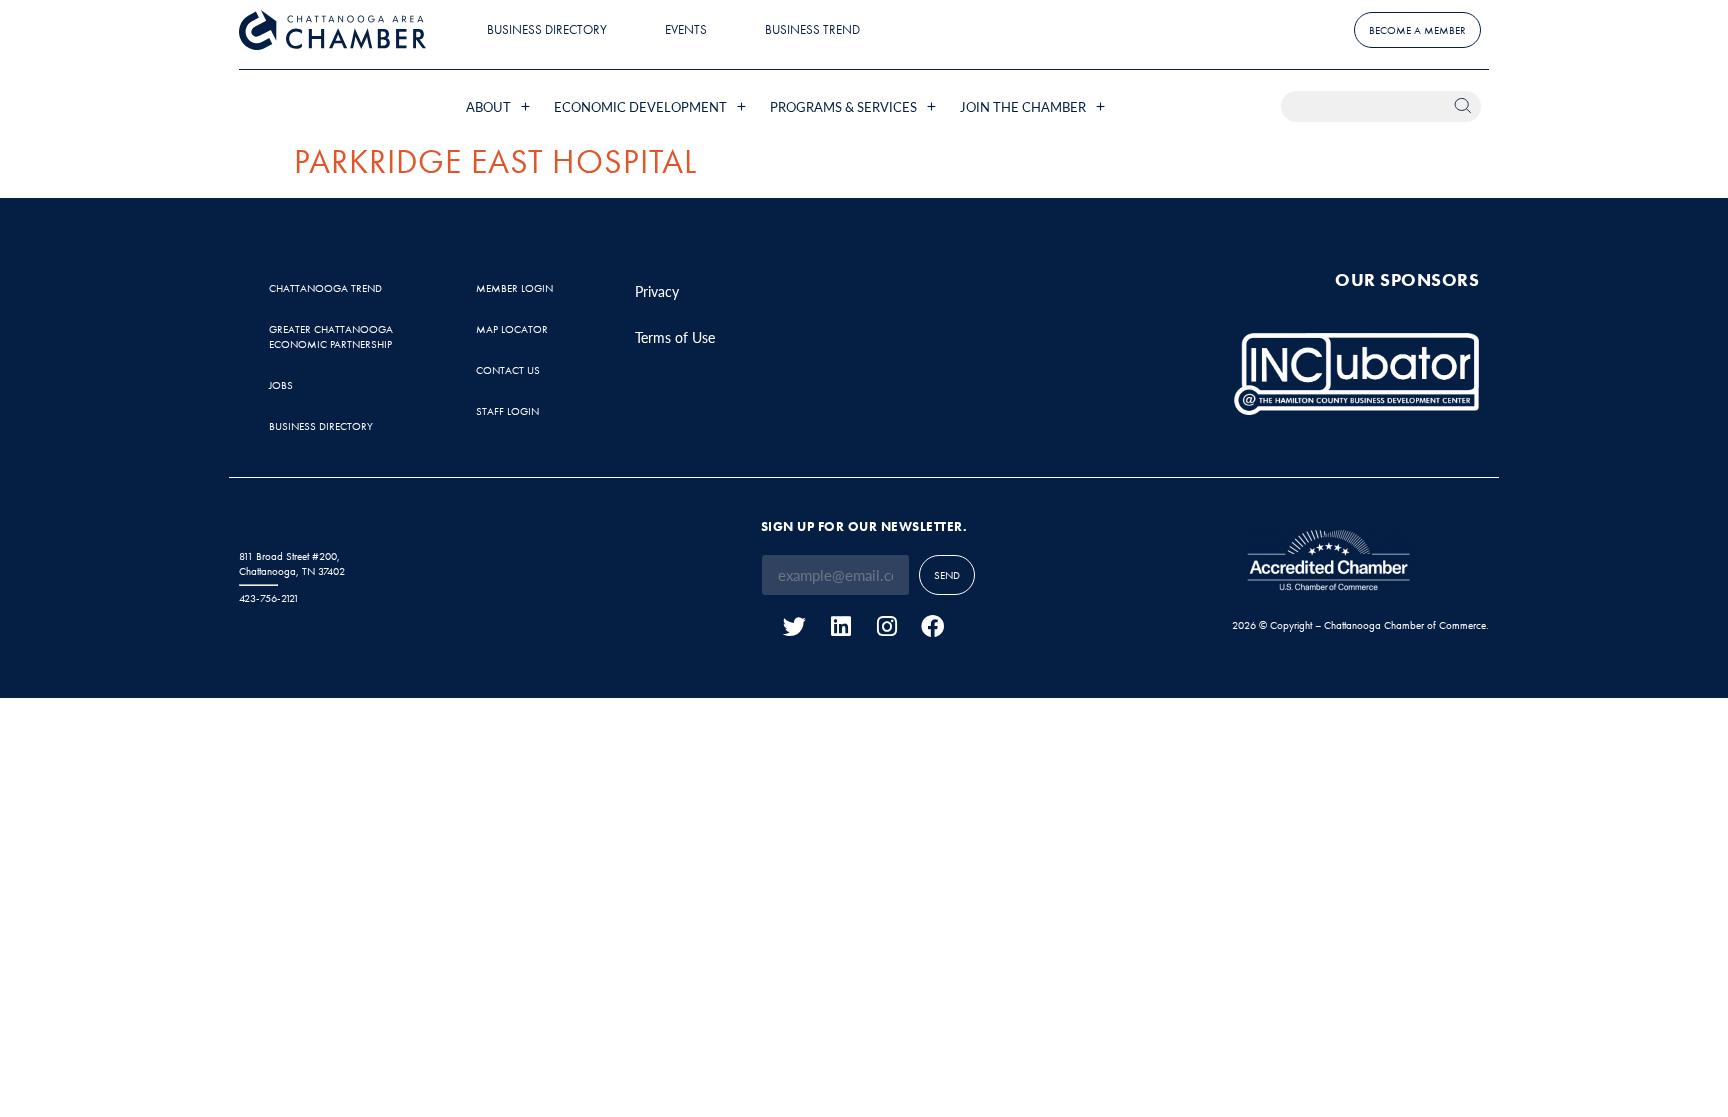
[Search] (1465, 106)
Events (686, 29)
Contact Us (508, 370)
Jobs (281, 385)
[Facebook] (932, 626)
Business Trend (812, 29)
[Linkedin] (840, 626)
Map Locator (512, 329)
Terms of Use (675, 337)
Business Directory (547, 29)
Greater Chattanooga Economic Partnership (331, 336)
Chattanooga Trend (325, 288)
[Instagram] (886, 626)
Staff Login (507, 411)
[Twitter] (794, 626)
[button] (500, 106)
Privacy (657, 291)
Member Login (514, 288)
